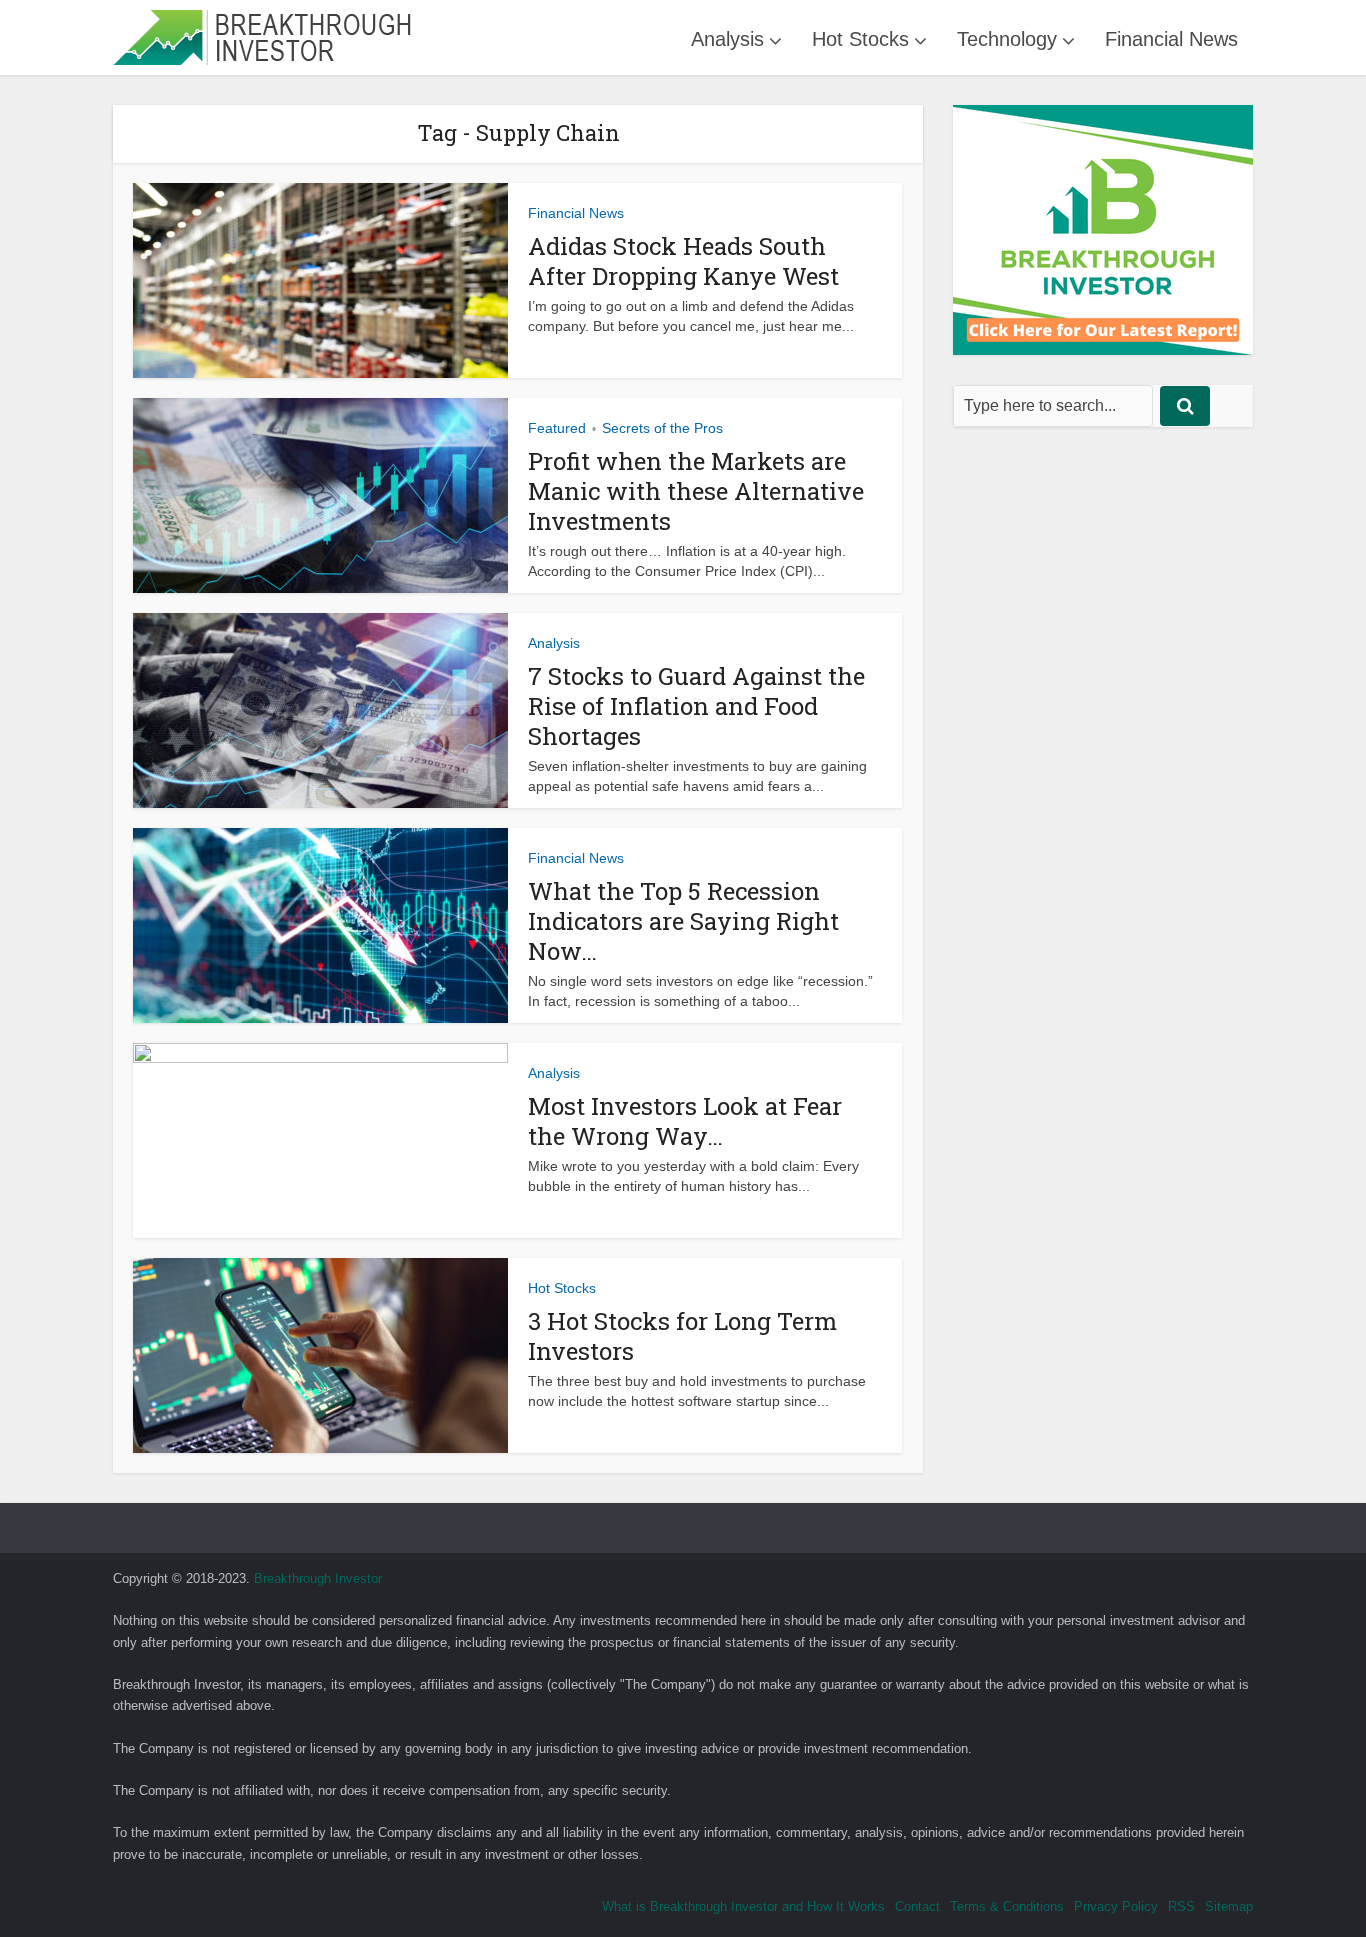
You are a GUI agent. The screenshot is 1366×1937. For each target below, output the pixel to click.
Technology (1007, 39)
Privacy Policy (1116, 1906)
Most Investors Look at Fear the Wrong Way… (685, 1121)
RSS (1181, 1906)
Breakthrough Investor (318, 1578)
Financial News (1171, 39)
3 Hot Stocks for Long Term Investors (682, 1336)
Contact (917, 1906)
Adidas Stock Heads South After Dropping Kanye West (683, 261)
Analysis (727, 39)
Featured (557, 428)
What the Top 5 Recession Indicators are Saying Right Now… (683, 921)
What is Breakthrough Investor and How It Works (743, 1906)
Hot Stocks (860, 39)
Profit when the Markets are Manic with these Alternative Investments (696, 491)
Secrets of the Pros (662, 428)
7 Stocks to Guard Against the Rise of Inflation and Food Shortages (696, 706)
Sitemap (1229, 1906)
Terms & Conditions (1007, 1906)
